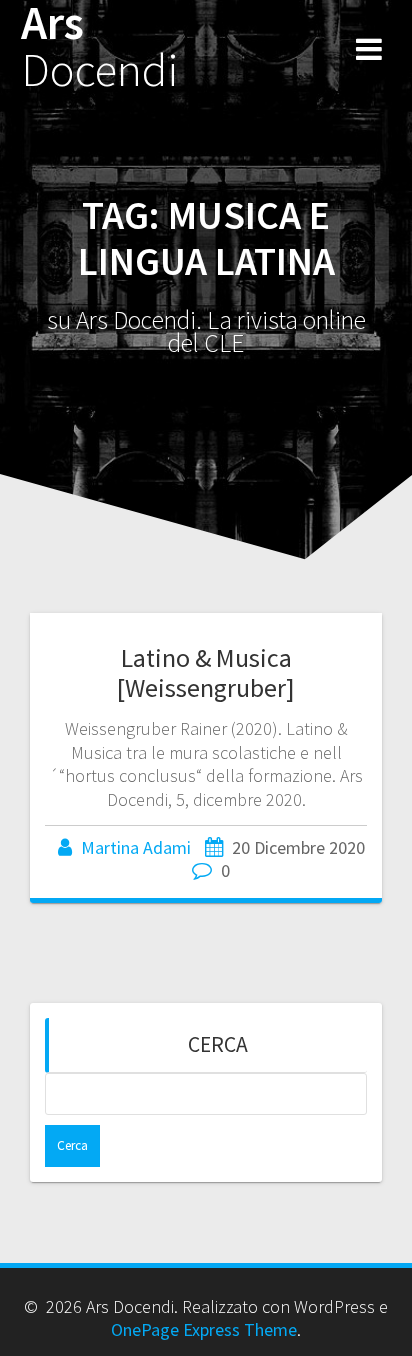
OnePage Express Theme (204, 1329)
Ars (100, 47)
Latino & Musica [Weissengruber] (206, 672)
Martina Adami (136, 847)
